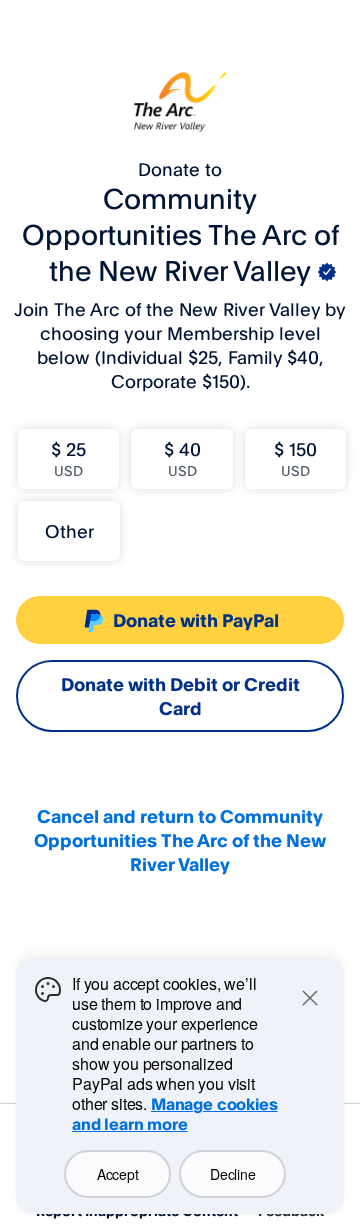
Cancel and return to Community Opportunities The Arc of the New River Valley (180, 840)
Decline (232, 1174)
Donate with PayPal (196, 620)
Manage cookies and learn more (175, 1114)
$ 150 (295, 458)
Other (69, 531)
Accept (117, 1174)
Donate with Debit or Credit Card (180, 696)
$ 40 (182, 458)
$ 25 (68, 458)
